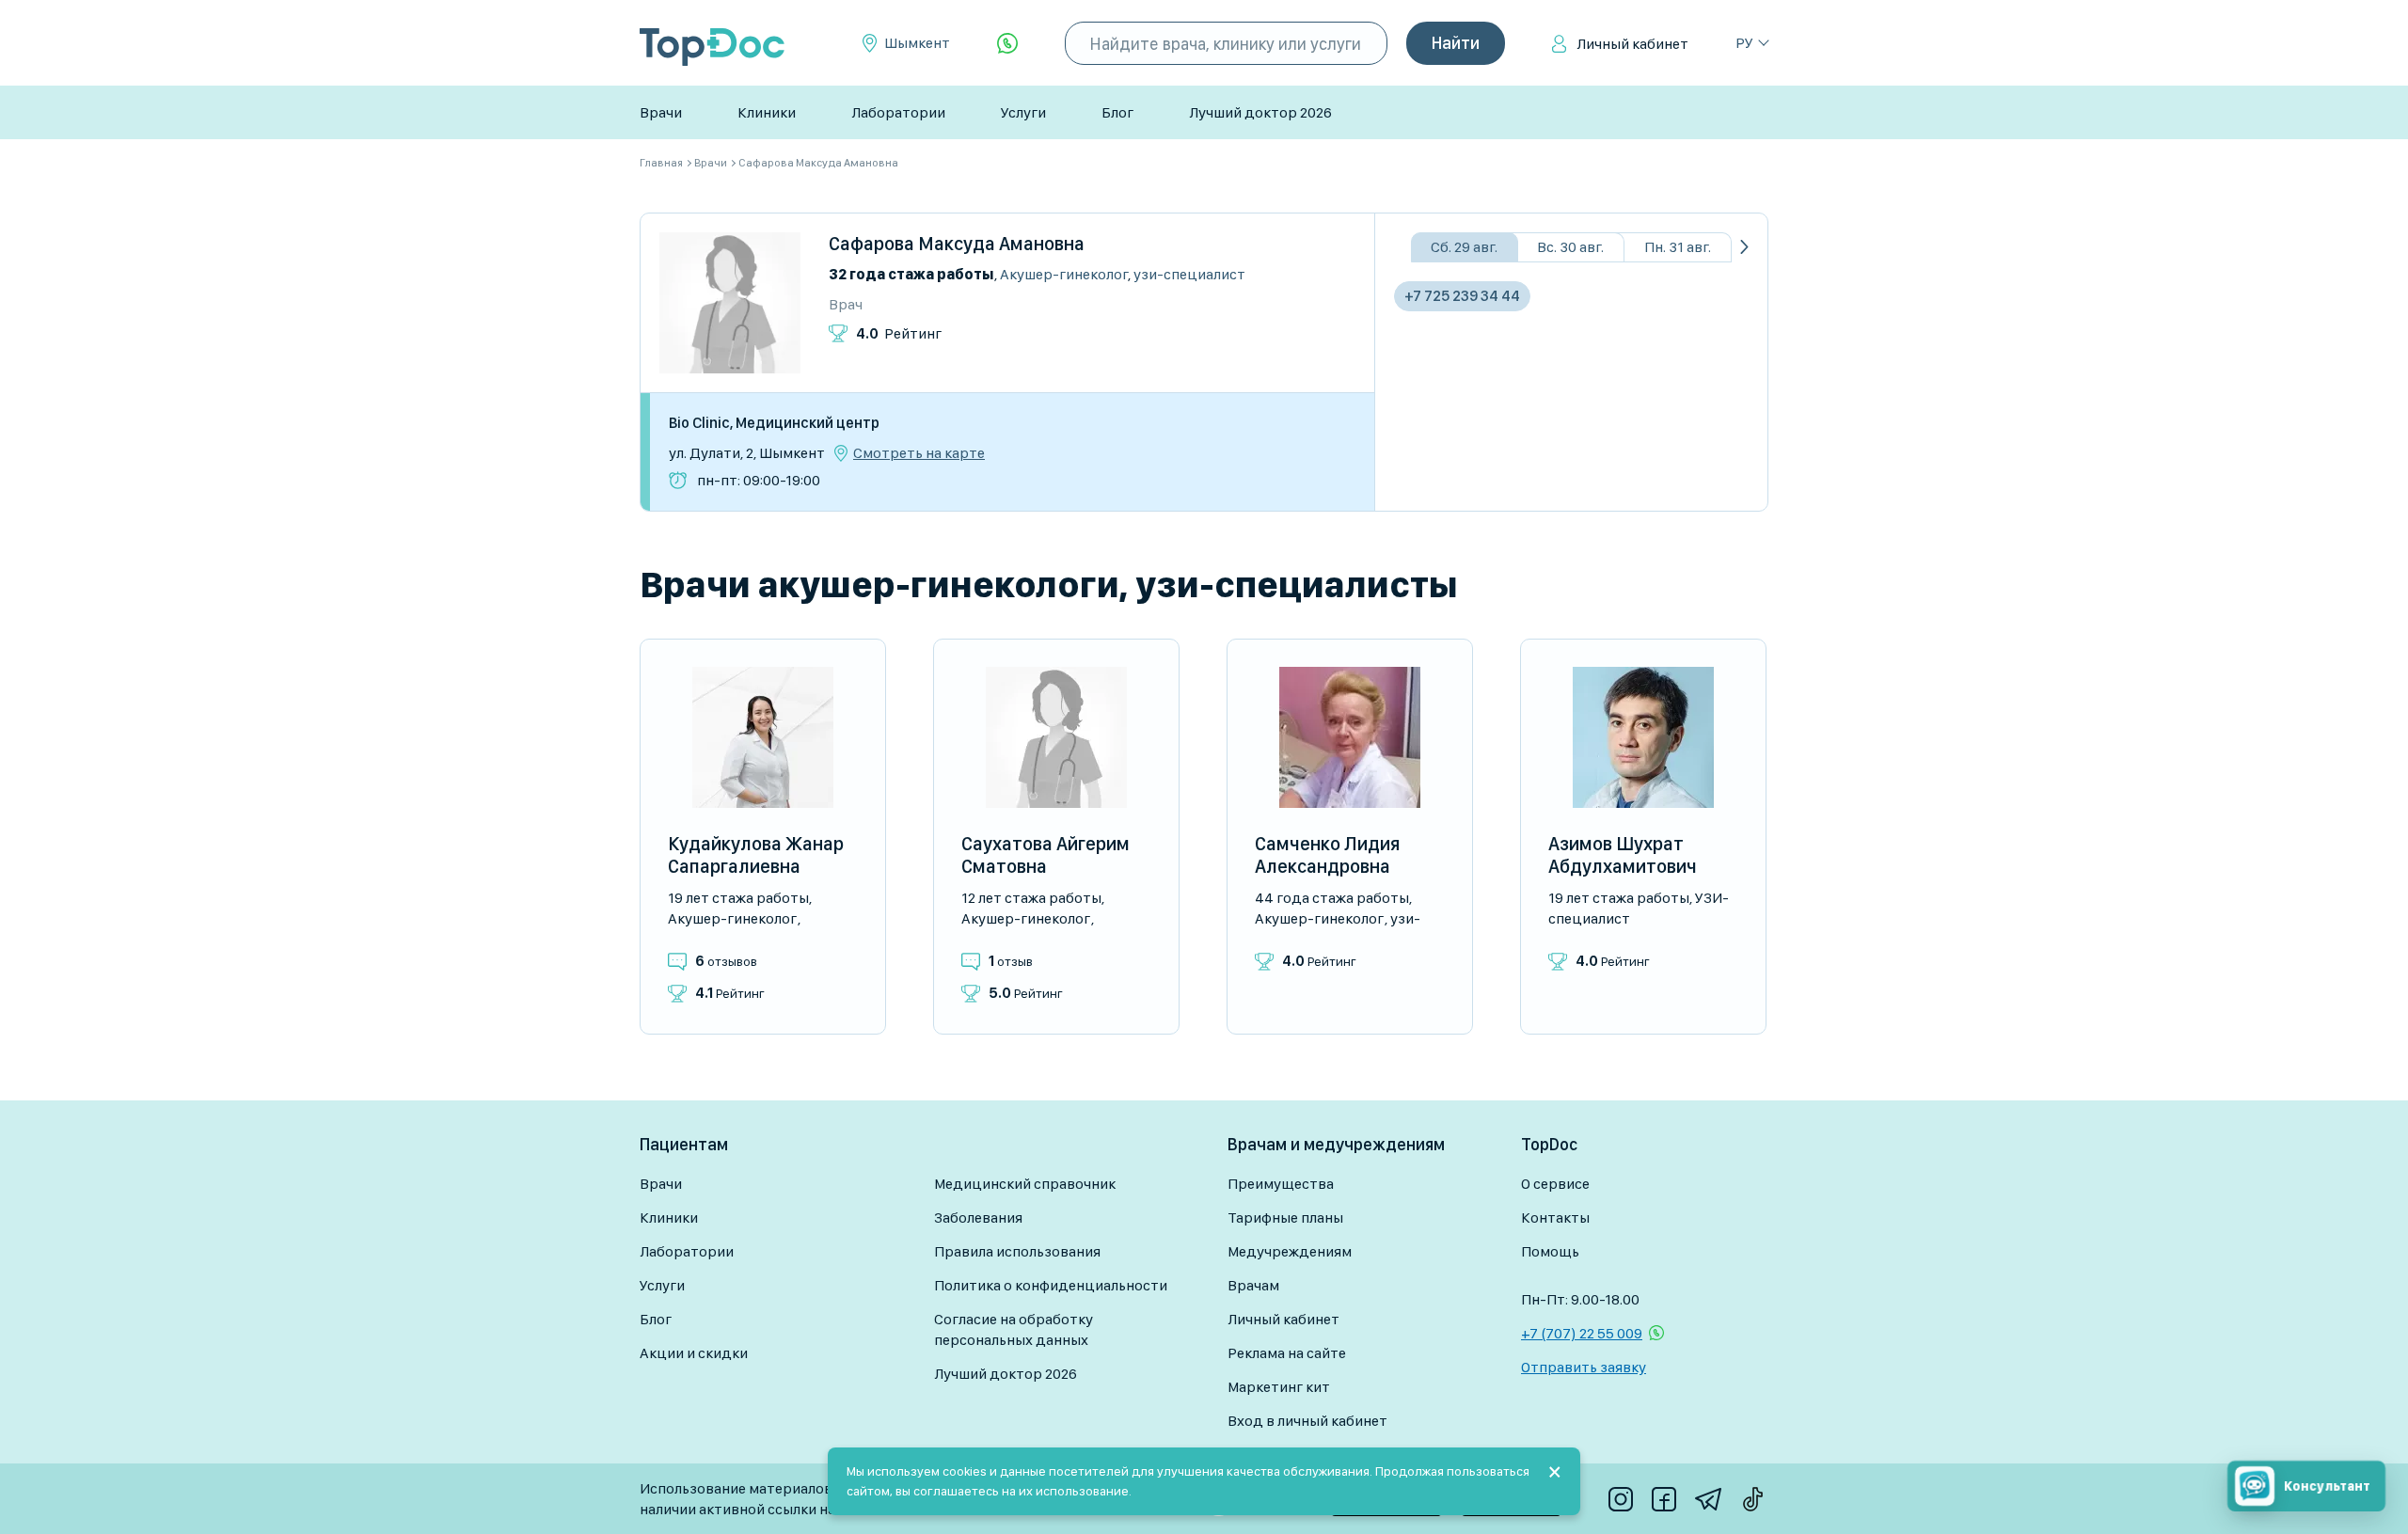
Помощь (1550, 1251)
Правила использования (1017, 1251)
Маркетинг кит (1279, 1387)
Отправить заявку (1584, 1367)
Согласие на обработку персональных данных (1014, 1329)
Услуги (1023, 112)
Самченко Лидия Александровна (1327, 855)
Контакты (1555, 1218)
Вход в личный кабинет (1307, 1421)
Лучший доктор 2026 (1260, 112)
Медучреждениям (1290, 1251)
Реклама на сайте (1287, 1353)
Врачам (1253, 1285)
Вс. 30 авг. (1570, 247)
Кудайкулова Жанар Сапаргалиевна (756, 855)
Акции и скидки (694, 1353)
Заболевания (978, 1218)
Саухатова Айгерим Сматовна (1046, 855)
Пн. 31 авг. (1678, 247)
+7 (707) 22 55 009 (1582, 1333)
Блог (1117, 112)
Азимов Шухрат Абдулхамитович (1623, 855)
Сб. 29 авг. (1464, 247)
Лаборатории (898, 112)
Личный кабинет (1632, 44)
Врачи (661, 112)
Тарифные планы (1285, 1218)
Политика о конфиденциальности (1051, 1285)
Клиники (767, 112)
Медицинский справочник (1025, 1184)
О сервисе (1555, 1184)
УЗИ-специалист (1189, 274)
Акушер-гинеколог (1064, 274)
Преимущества (1281, 1184)
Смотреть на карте (919, 453)
